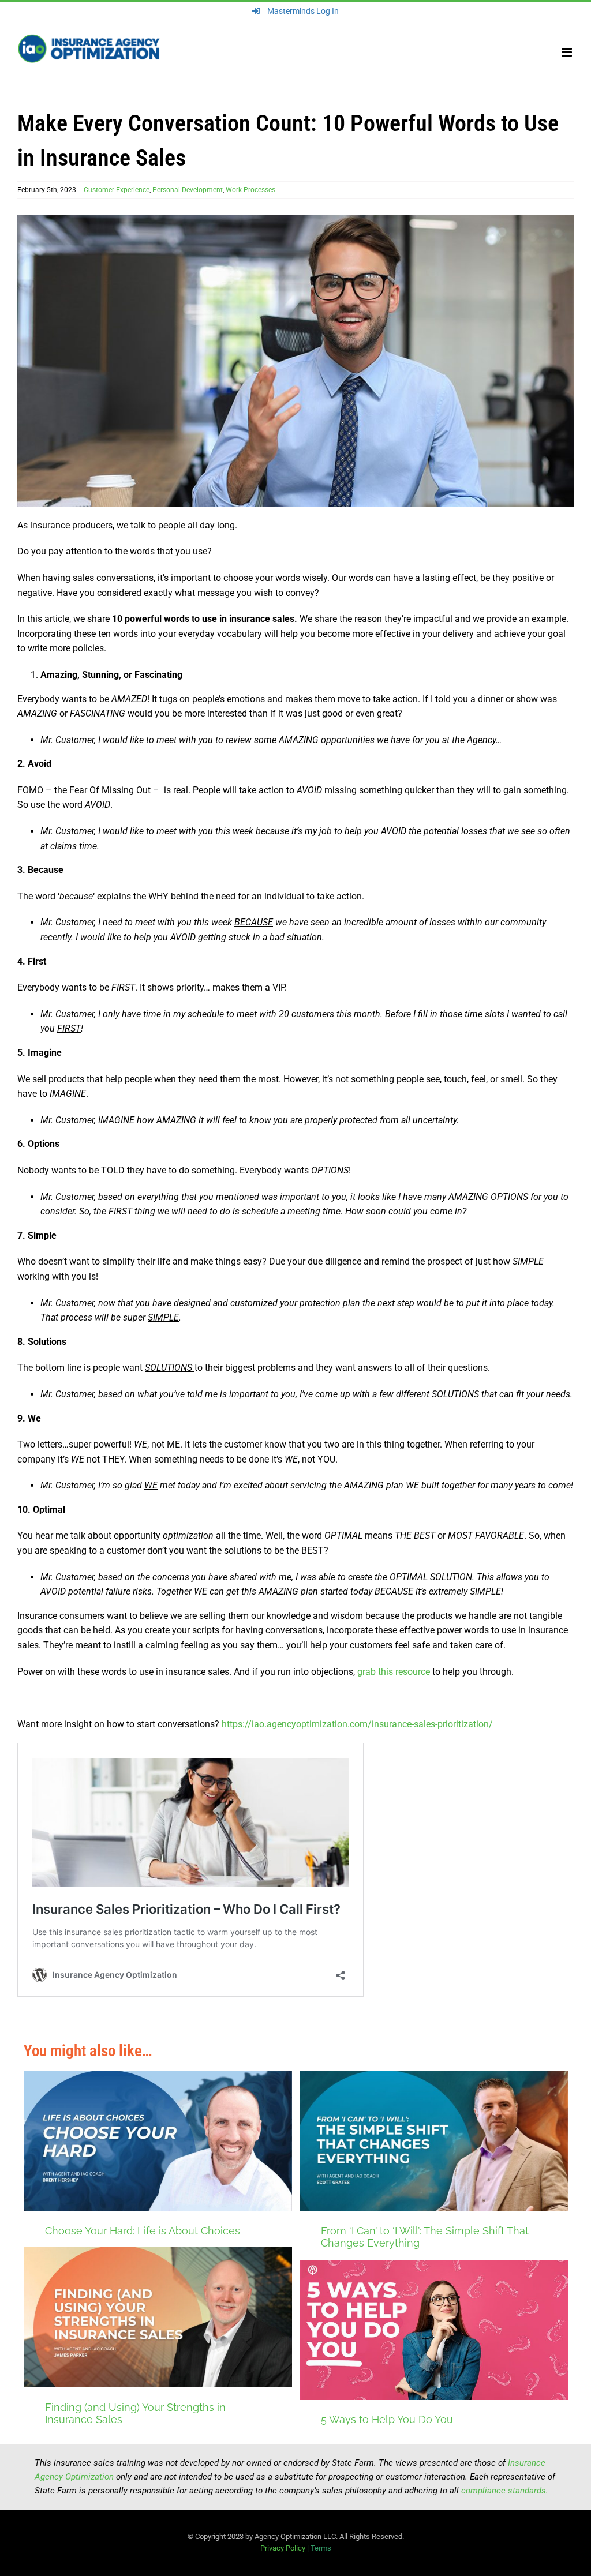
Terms (321, 2548)
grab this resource (394, 1672)
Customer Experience (117, 190)
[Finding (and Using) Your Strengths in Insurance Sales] (158, 2317)
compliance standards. (505, 2491)
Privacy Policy (283, 2548)
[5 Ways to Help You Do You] (434, 2330)
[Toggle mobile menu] (568, 52)
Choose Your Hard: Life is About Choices (143, 2231)
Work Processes (250, 190)
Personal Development (188, 190)
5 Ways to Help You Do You (387, 2419)
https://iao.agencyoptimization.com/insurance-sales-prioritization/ (357, 1724)
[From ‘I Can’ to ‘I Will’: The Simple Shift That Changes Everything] (434, 2141)
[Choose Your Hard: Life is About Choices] (158, 2141)
